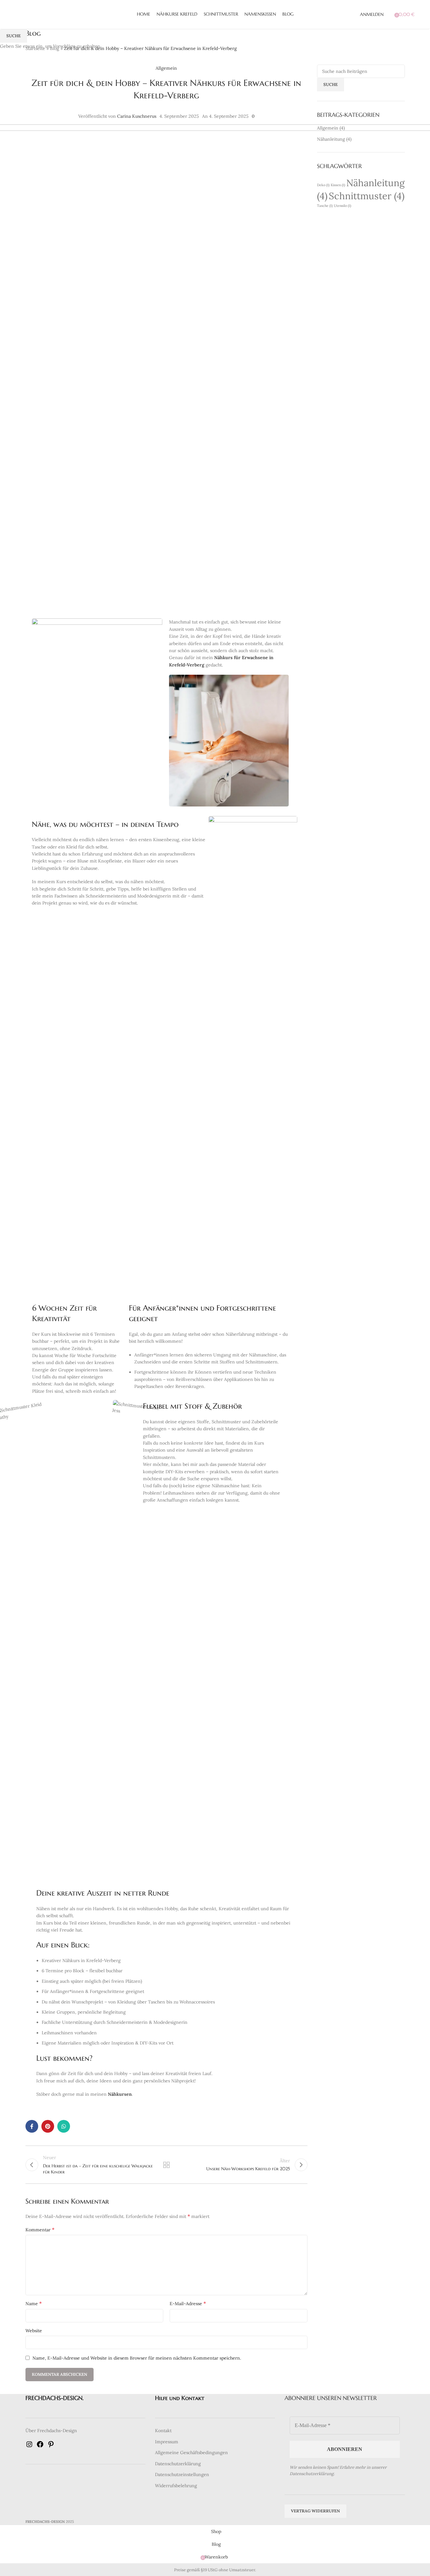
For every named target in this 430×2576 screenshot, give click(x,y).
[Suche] (390, 14)
